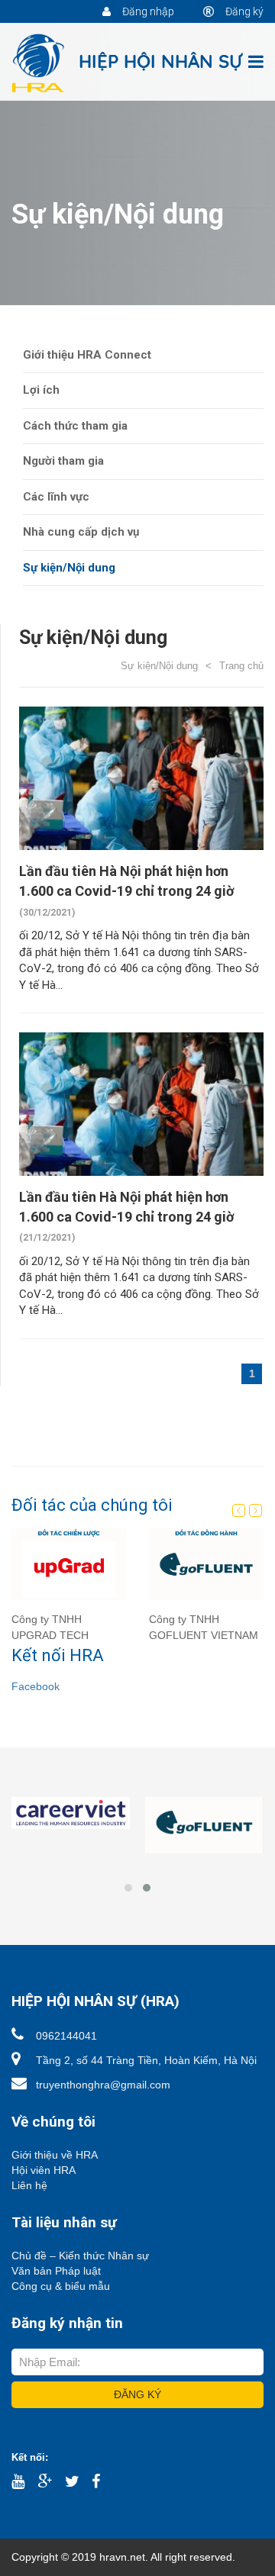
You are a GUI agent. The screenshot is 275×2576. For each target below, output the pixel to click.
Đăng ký (243, 11)
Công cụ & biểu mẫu (61, 2286)
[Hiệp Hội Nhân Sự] (128, 63)
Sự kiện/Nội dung (69, 568)
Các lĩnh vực (56, 497)
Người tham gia (63, 461)
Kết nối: (30, 2457)
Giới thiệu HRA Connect (87, 355)
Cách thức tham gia (75, 426)
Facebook (36, 1686)
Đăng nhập (147, 11)
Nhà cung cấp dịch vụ (81, 532)
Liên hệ (29, 2185)
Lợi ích (41, 390)
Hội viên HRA (44, 2170)
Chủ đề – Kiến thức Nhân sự (80, 2256)
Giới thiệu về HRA (55, 2155)
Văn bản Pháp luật (56, 2271)
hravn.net (122, 2557)
